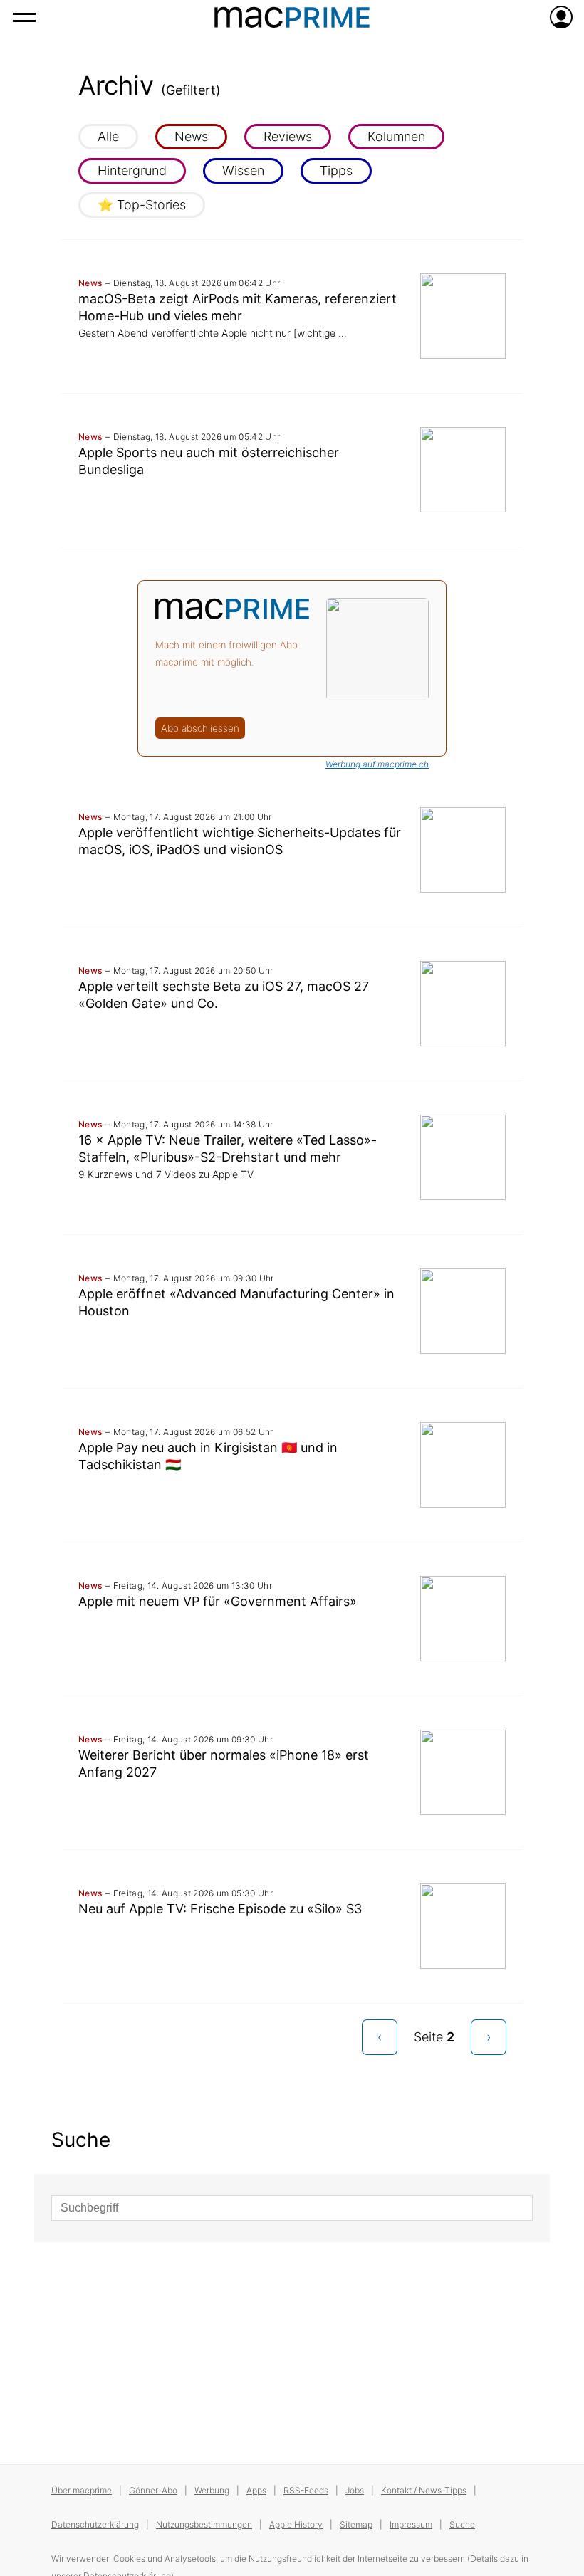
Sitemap (356, 2524)
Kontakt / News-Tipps (424, 2490)
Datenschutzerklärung (95, 2524)
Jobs (355, 2490)
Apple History (296, 2524)
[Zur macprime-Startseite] (292, 17)
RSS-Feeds (306, 2490)
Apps (256, 2490)
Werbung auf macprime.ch (377, 764)
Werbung (212, 2490)
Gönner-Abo (153, 2490)
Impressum (411, 2524)
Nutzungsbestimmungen (204, 2524)
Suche (462, 2524)
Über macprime (82, 2490)
